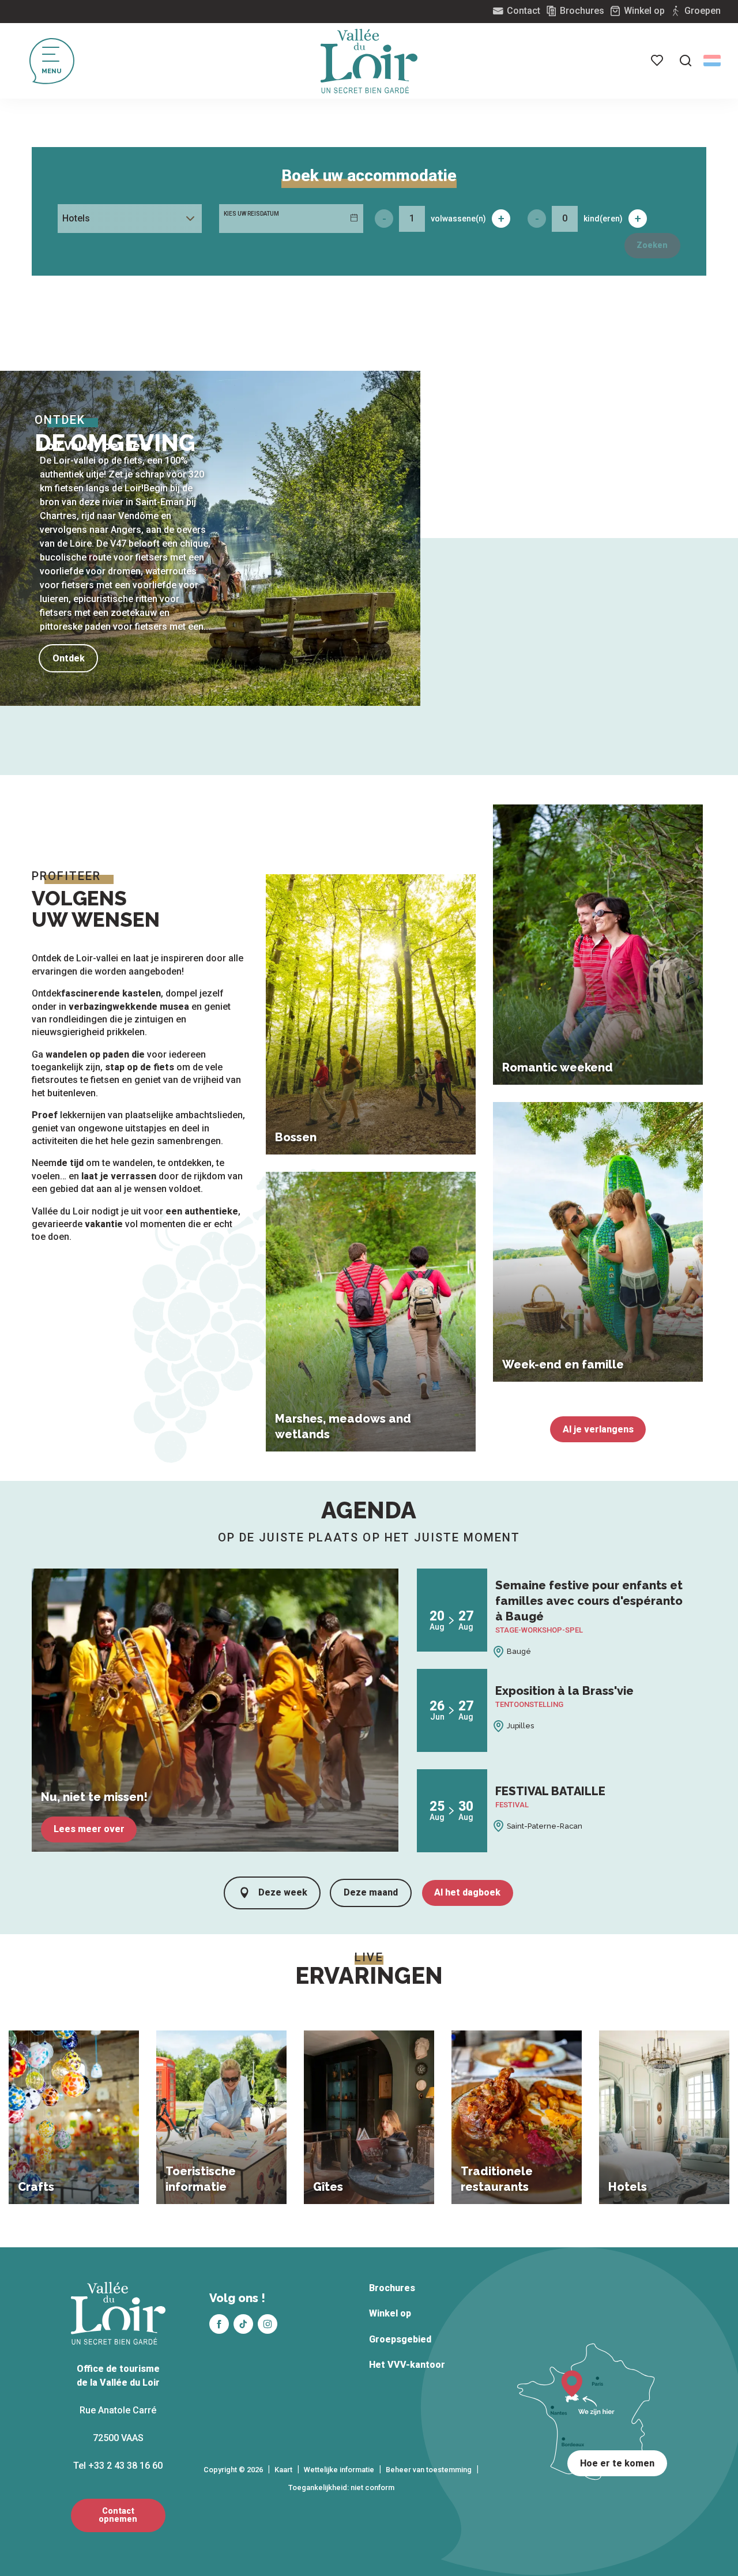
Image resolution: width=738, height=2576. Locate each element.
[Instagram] (268, 2324)
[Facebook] (219, 2324)
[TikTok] (243, 2324)
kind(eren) (603, 219)
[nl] (712, 61)
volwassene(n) (458, 219)
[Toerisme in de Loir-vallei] (369, 61)
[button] (686, 61)
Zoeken (652, 245)
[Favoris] (658, 61)
